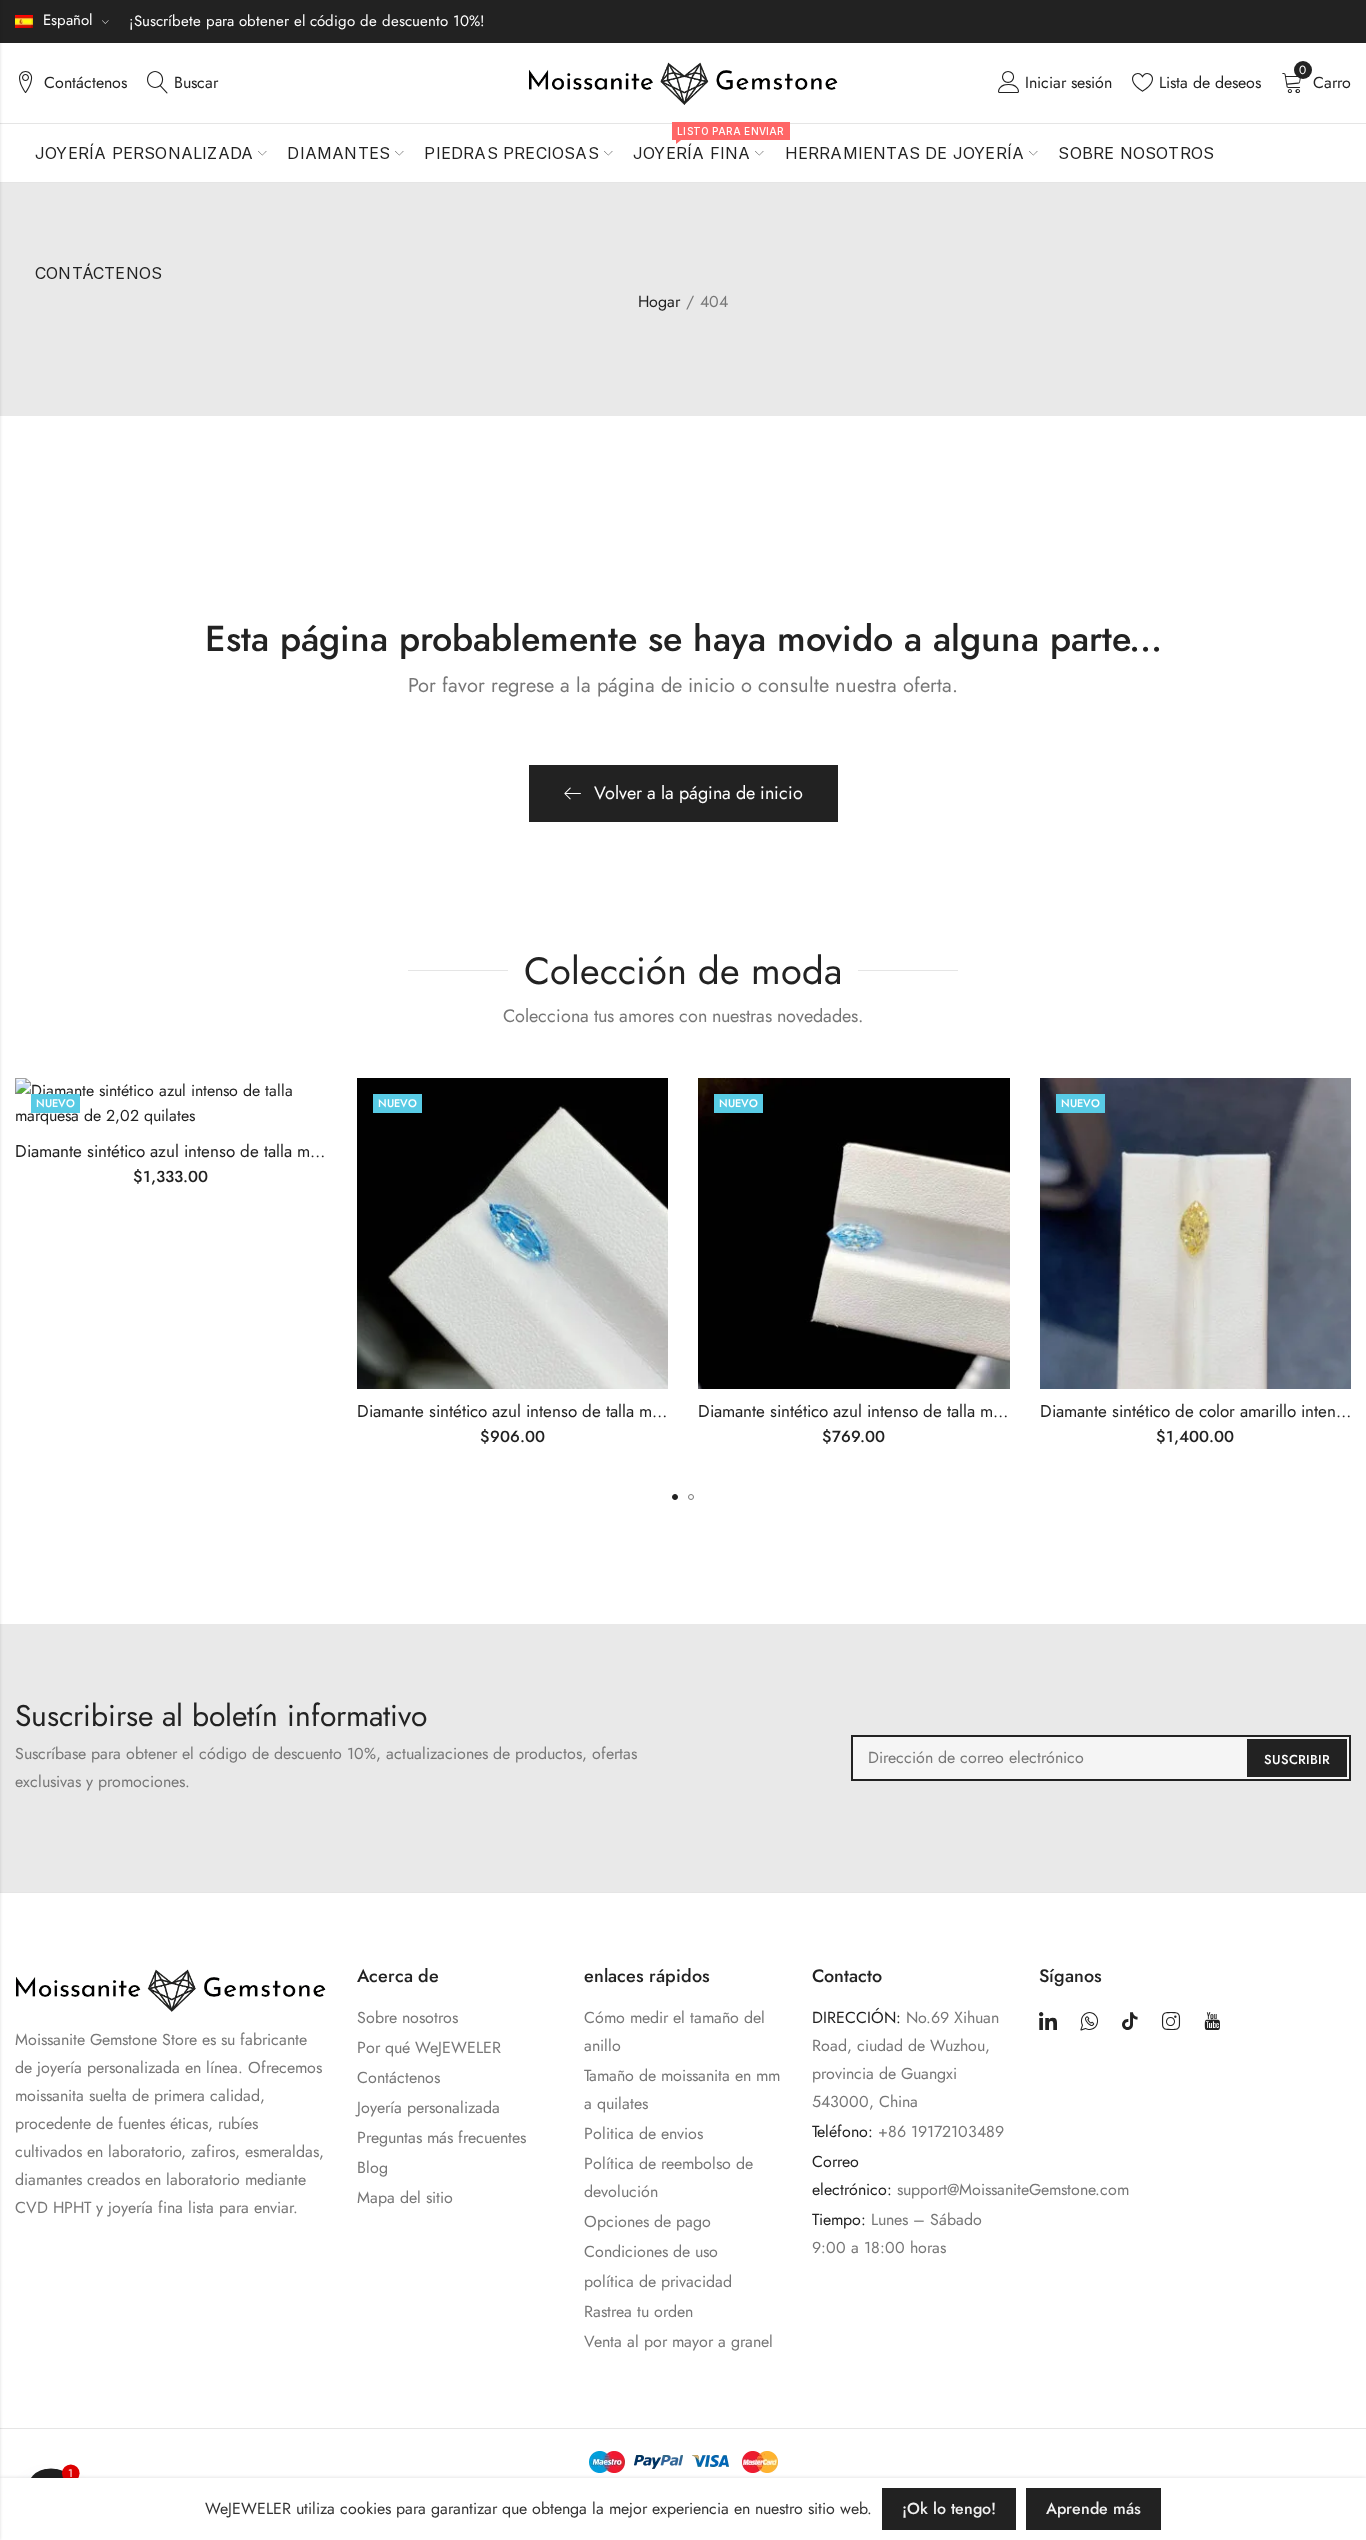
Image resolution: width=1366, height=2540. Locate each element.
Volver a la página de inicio (698, 793)
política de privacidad (658, 2281)
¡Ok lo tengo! (949, 2508)
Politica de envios (643, 2133)
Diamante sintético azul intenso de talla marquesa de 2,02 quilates (253, 1151)
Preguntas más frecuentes (441, 2137)
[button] (675, 1497)
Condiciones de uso (651, 2251)
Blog (372, 2167)
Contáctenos (398, 2077)
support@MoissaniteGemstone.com (1013, 2189)
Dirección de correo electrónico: (1101, 1758)
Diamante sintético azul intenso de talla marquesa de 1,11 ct (911, 1411)
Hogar (659, 301)
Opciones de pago (647, 2221)
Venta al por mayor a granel (678, 2341)
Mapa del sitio (405, 2197)
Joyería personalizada (428, 2107)
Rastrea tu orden (638, 2311)
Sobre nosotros (407, 2017)
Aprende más (1093, 2508)
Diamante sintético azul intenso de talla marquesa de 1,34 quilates (593, 1411)
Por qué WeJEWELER (429, 2047)
